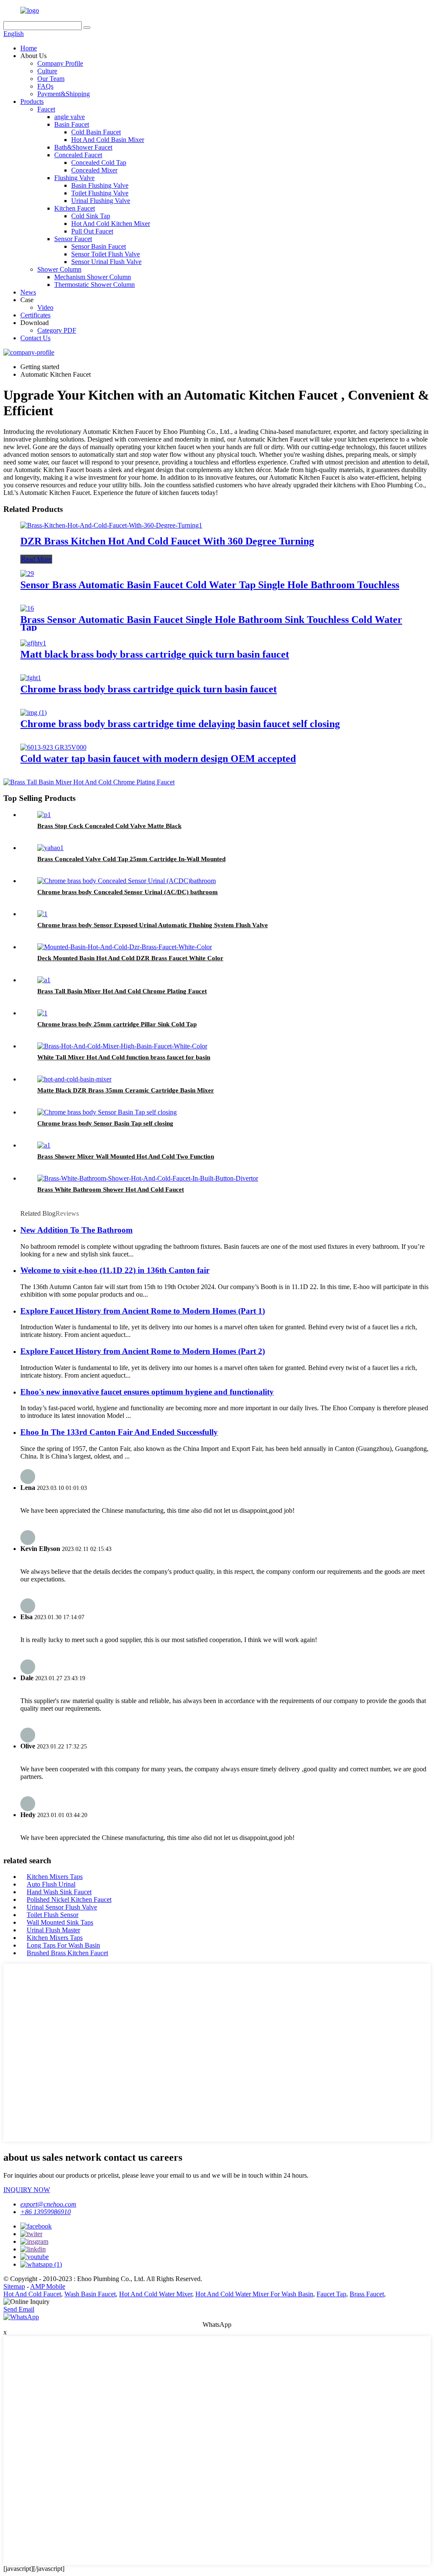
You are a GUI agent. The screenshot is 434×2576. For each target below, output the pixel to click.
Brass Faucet (367, 2294)
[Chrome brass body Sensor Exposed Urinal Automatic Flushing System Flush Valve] (42, 914)
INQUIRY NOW (27, 2190)
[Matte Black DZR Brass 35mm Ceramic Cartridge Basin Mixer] (74, 1079)
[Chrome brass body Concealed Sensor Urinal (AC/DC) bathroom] (127, 881)
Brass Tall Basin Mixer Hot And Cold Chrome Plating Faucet (122, 991)
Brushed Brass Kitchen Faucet (67, 1953)
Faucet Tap (331, 2294)
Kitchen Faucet (75, 208)
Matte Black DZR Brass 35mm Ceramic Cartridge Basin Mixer (126, 1090)
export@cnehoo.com (48, 2204)
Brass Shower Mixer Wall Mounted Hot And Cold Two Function (126, 1156)
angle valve (70, 117)
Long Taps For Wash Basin (63, 1945)
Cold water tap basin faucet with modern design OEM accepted (158, 759)
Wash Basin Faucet (90, 2294)
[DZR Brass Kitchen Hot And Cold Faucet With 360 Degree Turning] (111, 525)
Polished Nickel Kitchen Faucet (69, 1899)
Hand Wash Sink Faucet (59, 1892)
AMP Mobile (48, 2286)
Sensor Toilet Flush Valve (106, 254)
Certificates (35, 315)
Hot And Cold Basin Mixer (108, 140)
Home (29, 48)
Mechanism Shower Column (93, 277)
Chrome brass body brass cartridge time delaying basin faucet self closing (180, 724)
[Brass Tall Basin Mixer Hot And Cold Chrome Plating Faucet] (44, 980)
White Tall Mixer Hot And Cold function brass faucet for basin (124, 1057)
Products (32, 101)
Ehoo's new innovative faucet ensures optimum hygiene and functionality (147, 1392)
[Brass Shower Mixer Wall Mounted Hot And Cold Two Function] (44, 1145)
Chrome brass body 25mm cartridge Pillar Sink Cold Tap (117, 1024)
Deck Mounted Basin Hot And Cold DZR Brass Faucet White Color (130, 958)
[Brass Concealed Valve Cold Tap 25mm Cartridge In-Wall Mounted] (50, 848)
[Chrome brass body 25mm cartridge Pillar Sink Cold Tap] (42, 1013)
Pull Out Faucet (92, 231)
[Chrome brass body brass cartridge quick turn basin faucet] (31, 678)
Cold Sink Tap (91, 216)
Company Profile (60, 63)
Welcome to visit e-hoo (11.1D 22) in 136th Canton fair (115, 1270)
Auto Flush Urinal (51, 1884)
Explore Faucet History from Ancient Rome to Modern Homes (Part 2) (143, 1351)
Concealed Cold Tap (99, 163)
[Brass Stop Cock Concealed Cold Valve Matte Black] (44, 815)
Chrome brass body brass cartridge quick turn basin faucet (149, 689)
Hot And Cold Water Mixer (156, 2294)
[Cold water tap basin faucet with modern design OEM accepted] (53, 747)
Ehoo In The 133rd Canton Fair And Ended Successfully (119, 1432)
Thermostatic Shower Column (95, 285)
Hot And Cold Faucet (32, 2294)
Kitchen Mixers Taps (55, 1877)
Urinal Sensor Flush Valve (62, 1907)
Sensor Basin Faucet (99, 246)
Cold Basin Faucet (96, 132)
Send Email (19, 2309)
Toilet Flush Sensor (53, 1915)
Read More (36, 559)
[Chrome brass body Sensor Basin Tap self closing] (107, 1112)
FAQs (45, 86)
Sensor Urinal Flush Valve (106, 262)
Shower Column (59, 269)
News (28, 292)
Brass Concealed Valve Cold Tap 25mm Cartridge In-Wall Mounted (131, 859)
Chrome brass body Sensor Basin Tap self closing (105, 1123)
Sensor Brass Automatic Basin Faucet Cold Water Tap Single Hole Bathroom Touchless (210, 585)
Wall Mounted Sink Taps (60, 1922)
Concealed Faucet (78, 155)
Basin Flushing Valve (100, 185)
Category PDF (57, 330)
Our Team (51, 79)
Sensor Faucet (73, 239)
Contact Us (35, 338)
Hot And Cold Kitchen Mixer (111, 224)
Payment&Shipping (64, 94)
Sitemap (14, 2286)
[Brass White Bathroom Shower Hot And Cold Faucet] (148, 1178)
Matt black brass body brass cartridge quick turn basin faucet (155, 654)
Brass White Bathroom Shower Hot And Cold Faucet (111, 1189)
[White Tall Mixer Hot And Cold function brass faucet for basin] (122, 1046)
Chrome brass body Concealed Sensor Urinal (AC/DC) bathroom (128, 892)
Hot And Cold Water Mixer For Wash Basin (254, 2294)
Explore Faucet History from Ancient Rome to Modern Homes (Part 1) (143, 1311)
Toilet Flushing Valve (100, 193)
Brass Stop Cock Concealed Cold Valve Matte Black (109, 826)
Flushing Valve (74, 178)
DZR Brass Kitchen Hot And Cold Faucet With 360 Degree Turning (167, 541)
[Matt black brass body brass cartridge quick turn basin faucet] (33, 643)
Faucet (46, 109)
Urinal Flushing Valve (101, 201)
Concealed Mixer (94, 170)
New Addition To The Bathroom (77, 1230)
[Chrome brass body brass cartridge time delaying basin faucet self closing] (33, 713)
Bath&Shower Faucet (83, 147)
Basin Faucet (72, 124)
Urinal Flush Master (53, 1930)
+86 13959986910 (46, 2212)
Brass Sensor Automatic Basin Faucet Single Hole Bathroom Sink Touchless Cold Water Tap (211, 623)
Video (45, 307)
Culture (47, 71)
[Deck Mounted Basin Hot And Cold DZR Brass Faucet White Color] (125, 947)
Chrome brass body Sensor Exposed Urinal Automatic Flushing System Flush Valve (153, 925)
